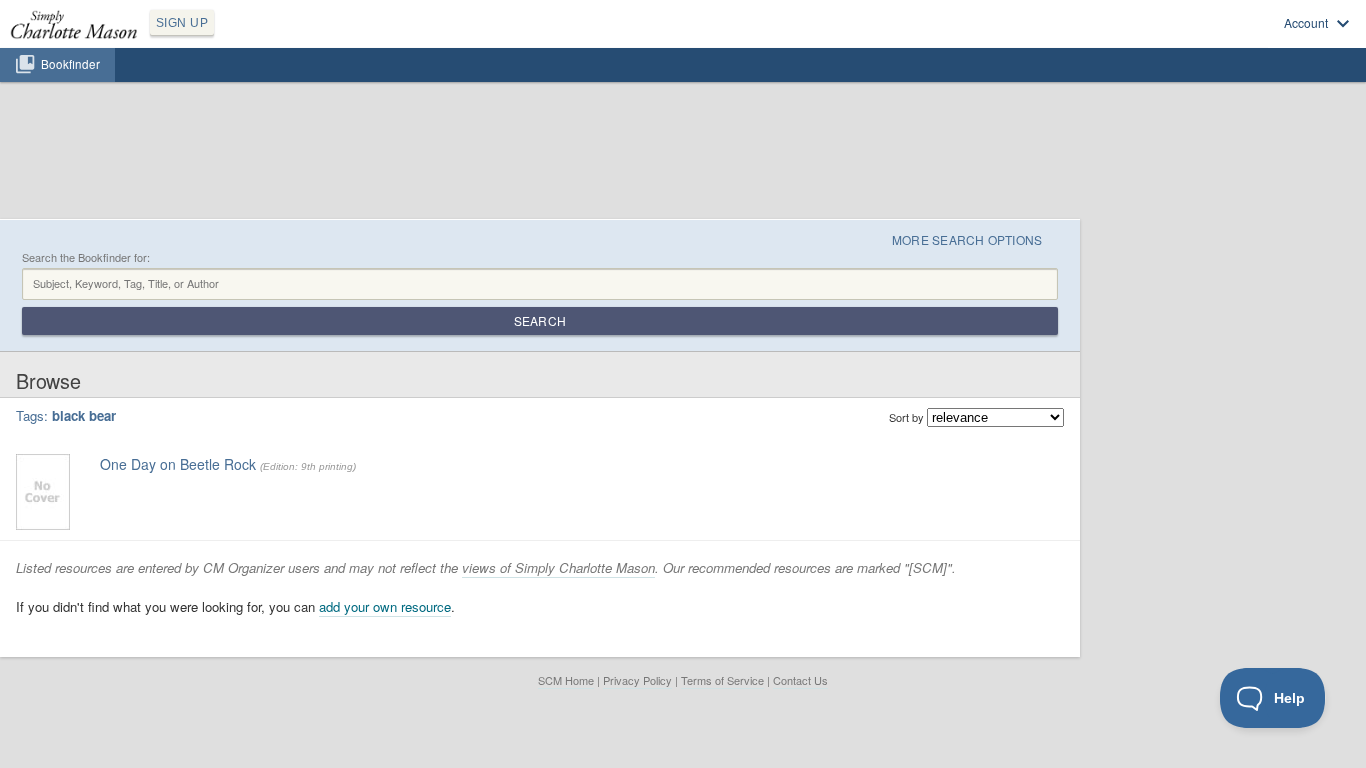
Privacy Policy (637, 680)
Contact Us (800, 680)
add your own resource (385, 606)
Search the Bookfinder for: (86, 257)
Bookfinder (70, 64)
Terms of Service (722, 680)
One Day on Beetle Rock (178, 464)
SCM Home (566, 680)
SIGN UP (182, 23)
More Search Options (967, 239)
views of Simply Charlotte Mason (558, 567)
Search (540, 320)
